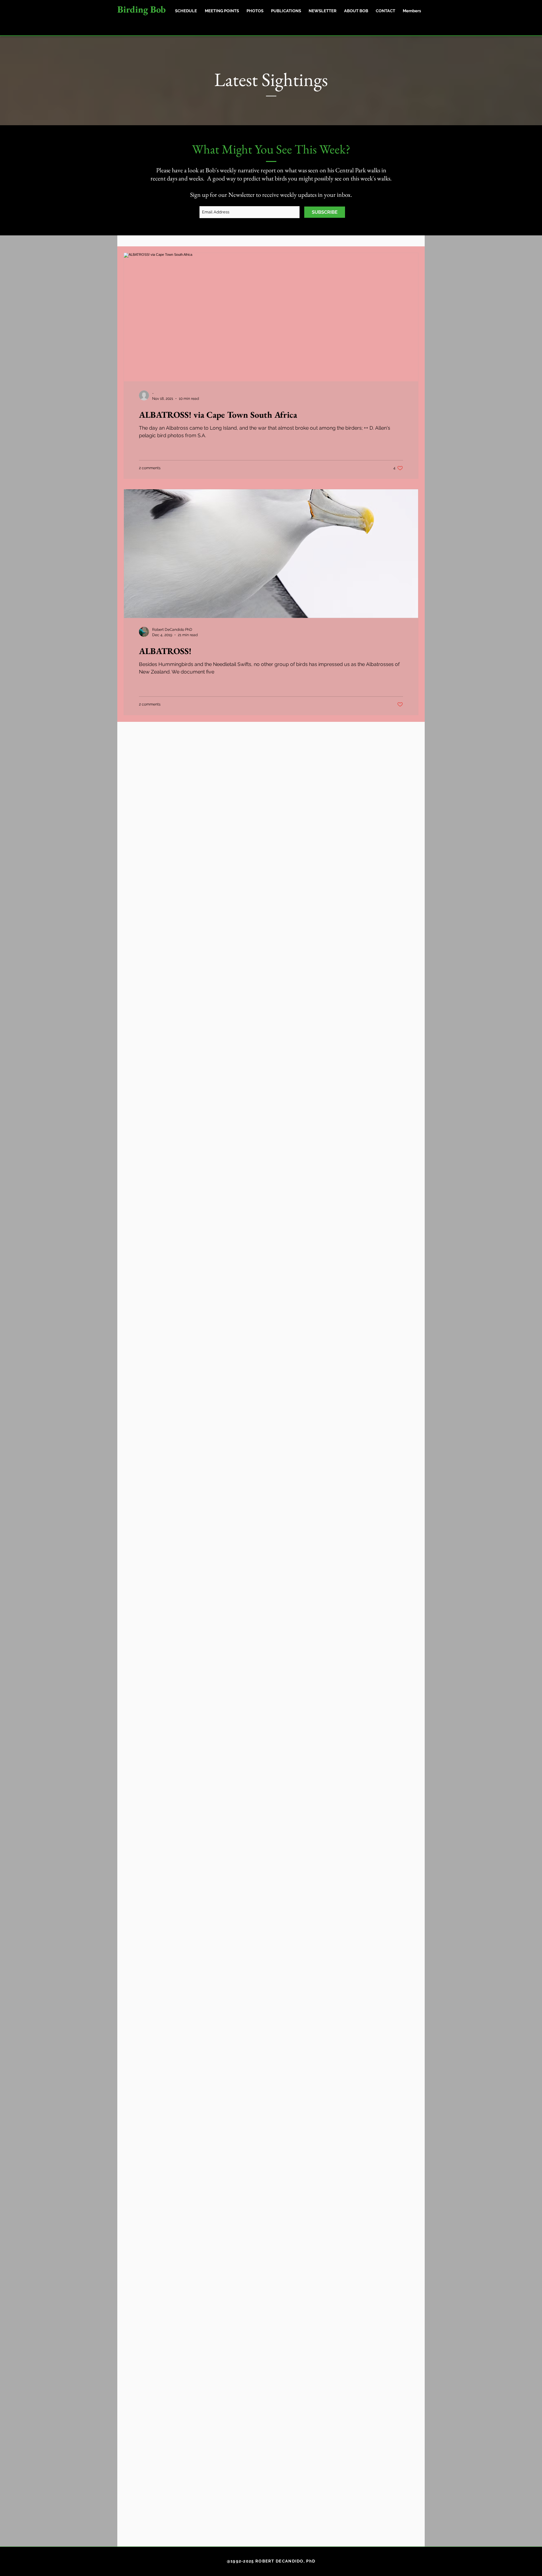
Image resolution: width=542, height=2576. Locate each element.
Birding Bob (141, 9)
